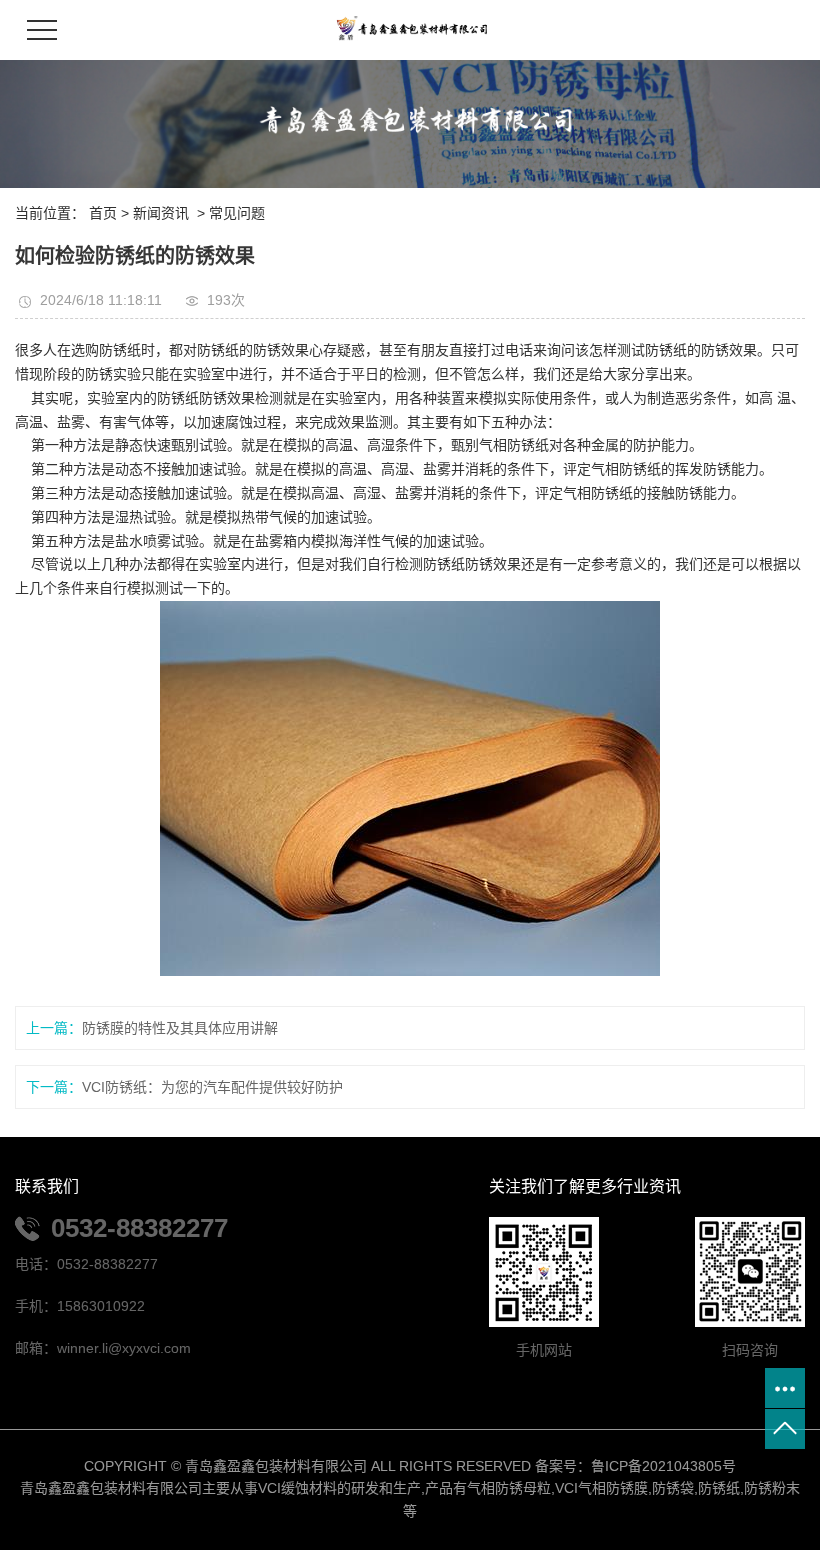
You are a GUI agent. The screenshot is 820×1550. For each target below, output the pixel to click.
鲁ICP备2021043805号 (663, 1466)
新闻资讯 (161, 213)
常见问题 (237, 213)
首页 (103, 213)
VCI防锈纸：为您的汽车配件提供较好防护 (212, 1087)
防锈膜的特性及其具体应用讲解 (180, 1028)
